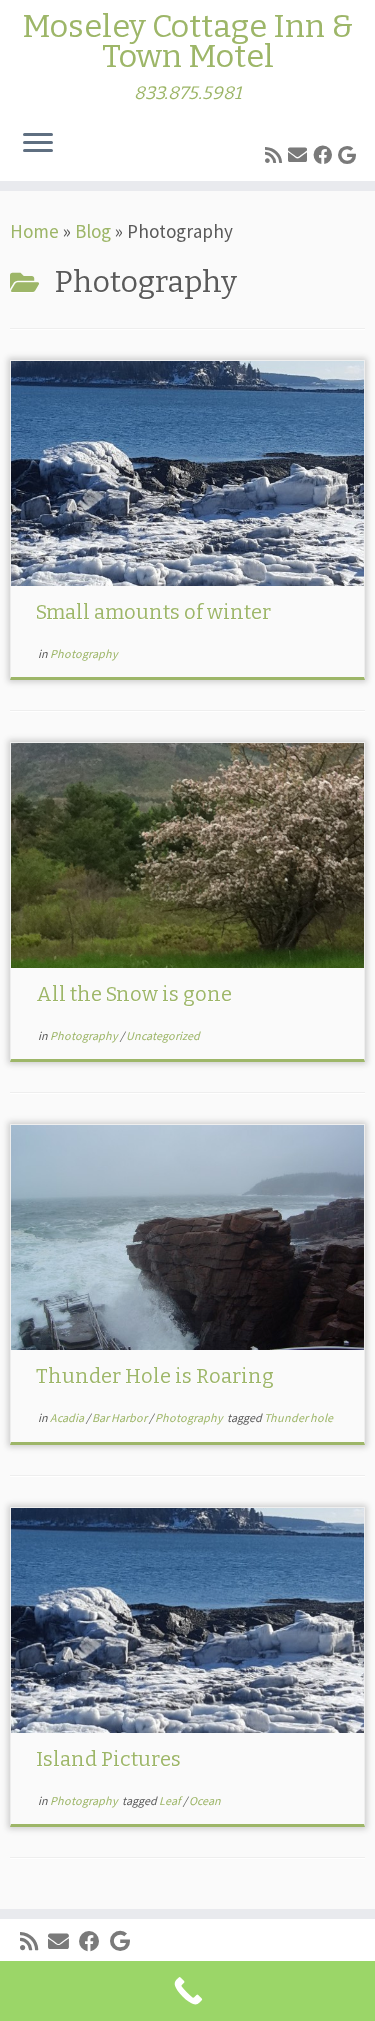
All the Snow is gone (134, 994)
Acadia (68, 1417)
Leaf (171, 1800)
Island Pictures (108, 1759)
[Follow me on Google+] (350, 155)
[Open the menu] (38, 145)
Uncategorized (163, 1035)
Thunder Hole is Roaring (155, 1376)
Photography (84, 653)
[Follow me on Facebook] (325, 155)
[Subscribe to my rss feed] (276, 155)
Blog (93, 231)
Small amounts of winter (153, 612)
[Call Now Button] (187, 1991)
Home (34, 231)
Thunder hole (298, 1417)
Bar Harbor (120, 1417)
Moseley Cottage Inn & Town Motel (187, 41)
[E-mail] (300, 155)
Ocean (205, 1800)
